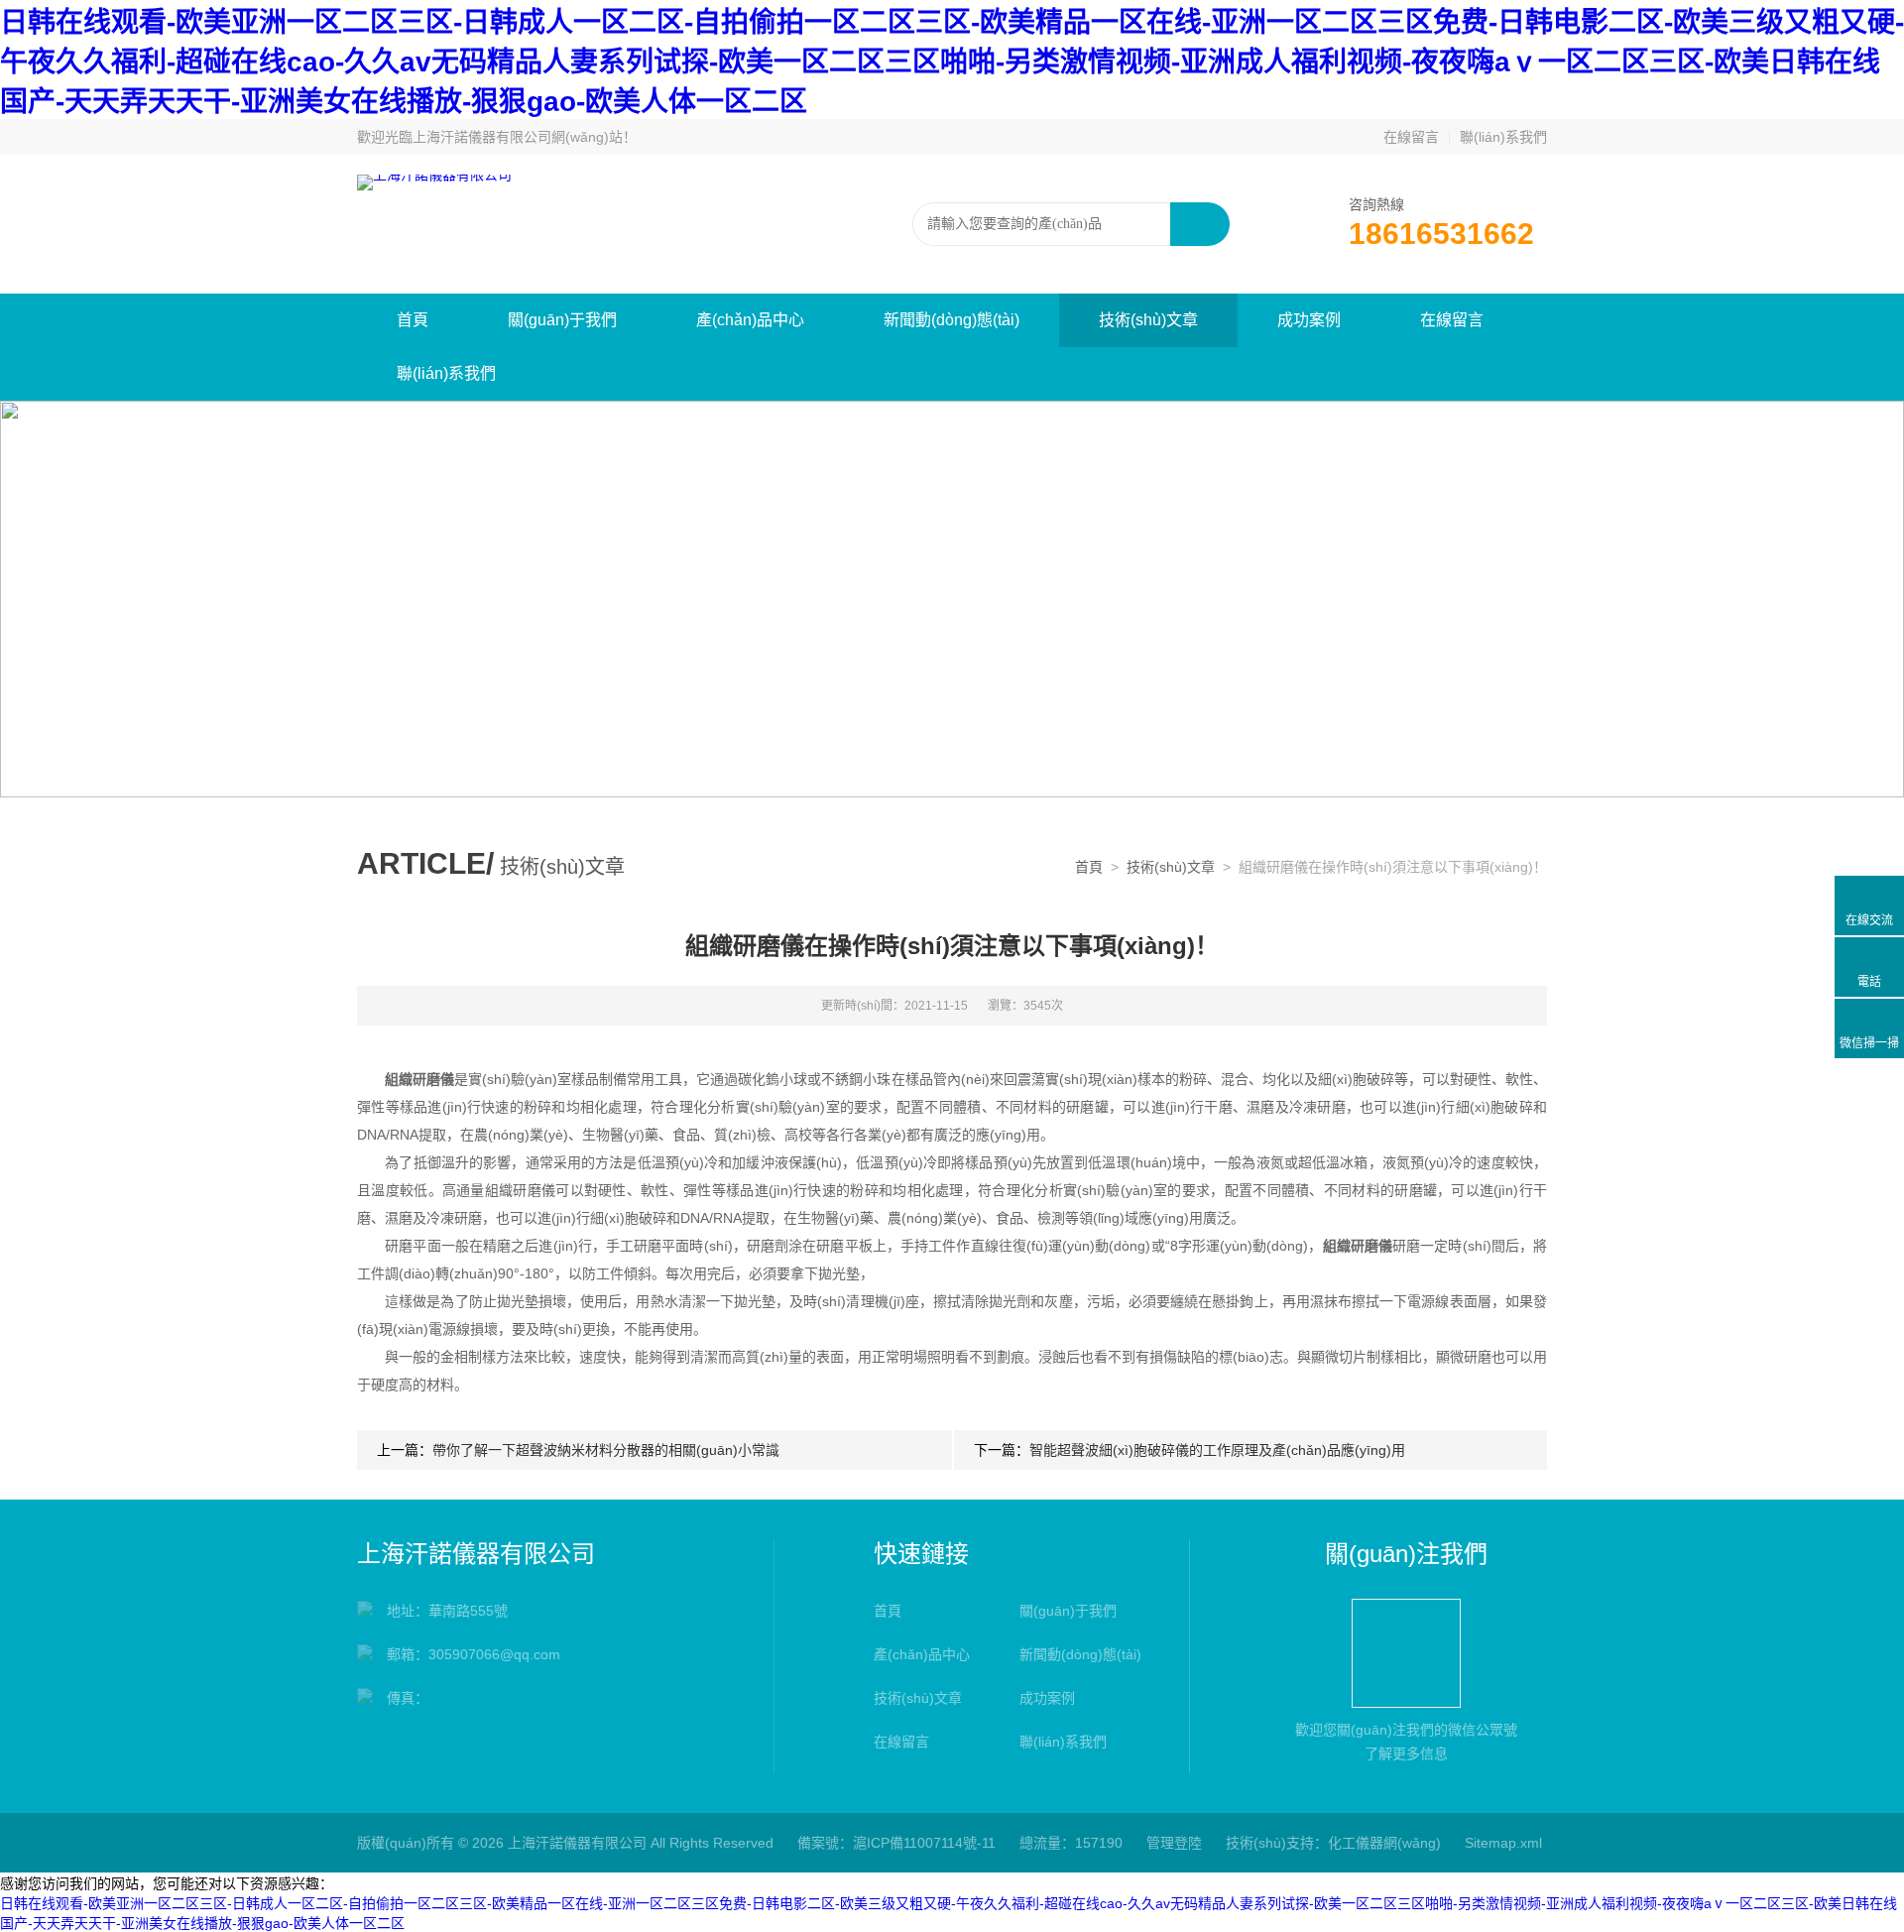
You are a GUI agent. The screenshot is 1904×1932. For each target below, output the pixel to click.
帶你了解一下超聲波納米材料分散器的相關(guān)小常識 (606, 1450)
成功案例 (1309, 320)
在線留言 (1411, 137)
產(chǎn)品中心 (750, 320)
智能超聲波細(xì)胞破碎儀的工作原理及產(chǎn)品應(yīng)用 (1217, 1450)
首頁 (413, 320)
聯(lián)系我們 (1503, 137)
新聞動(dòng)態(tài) (952, 320)
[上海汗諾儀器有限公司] (434, 181)
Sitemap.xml (1503, 1843)
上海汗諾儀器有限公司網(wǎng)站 (518, 137)
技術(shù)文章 (1148, 320)
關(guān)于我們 (562, 320)
